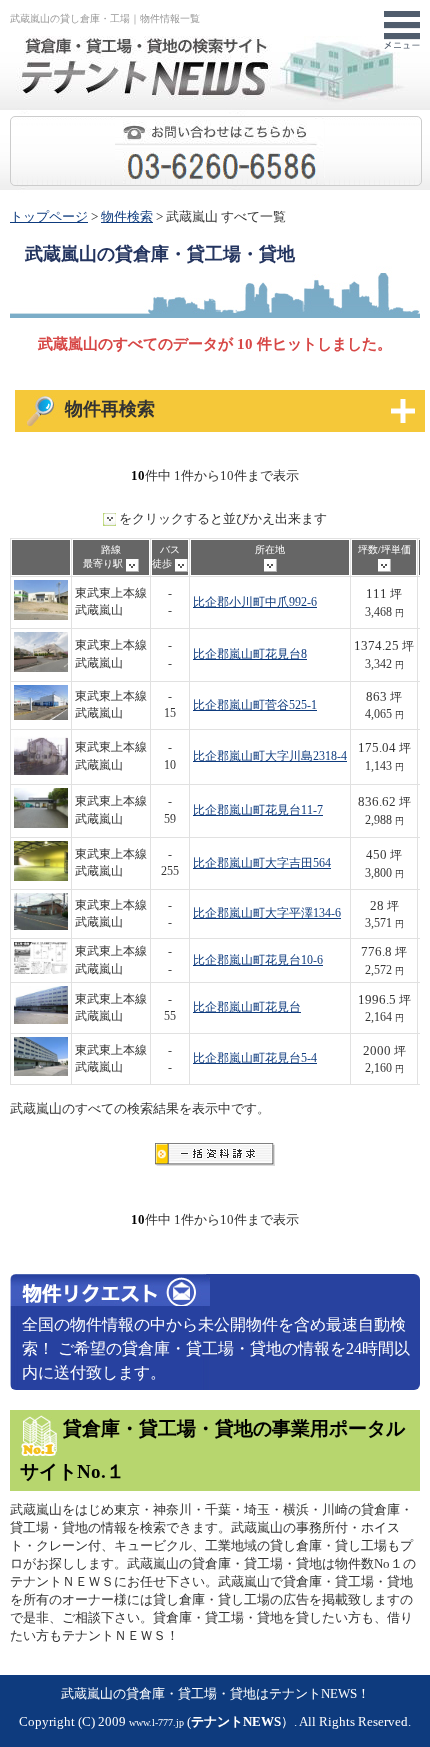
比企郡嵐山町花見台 (247, 1007)
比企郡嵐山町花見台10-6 (258, 960)
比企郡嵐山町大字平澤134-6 (267, 913)
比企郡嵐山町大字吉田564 (262, 863)
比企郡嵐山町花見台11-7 (258, 810)
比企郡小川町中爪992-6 (255, 602)
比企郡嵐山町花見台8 (250, 654)
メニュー (402, 31)
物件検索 (127, 217)
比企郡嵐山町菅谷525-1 (255, 705)
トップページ (49, 217)
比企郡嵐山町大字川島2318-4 (270, 756)
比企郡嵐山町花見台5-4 (255, 1058)
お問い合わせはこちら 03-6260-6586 (421, 126)
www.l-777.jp (156, 1722)
